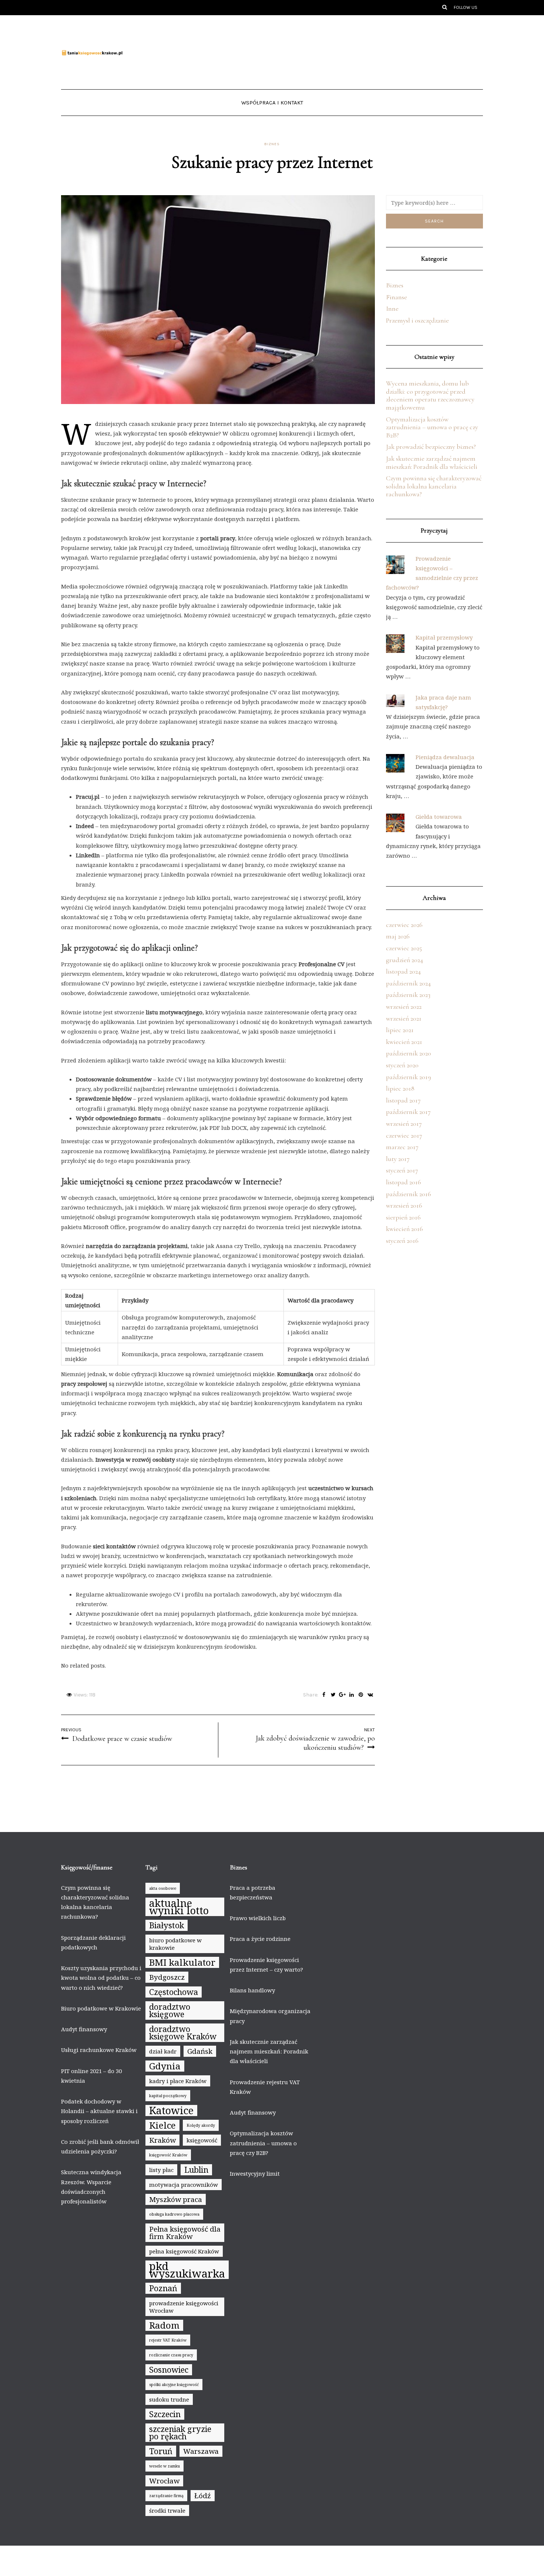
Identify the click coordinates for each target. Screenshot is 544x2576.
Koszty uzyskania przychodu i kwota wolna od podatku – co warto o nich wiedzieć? (101, 1978)
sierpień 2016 (403, 1217)
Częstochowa (174, 1992)
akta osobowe (163, 1888)
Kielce (162, 2125)
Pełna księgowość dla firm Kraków (185, 2233)
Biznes (272, 144)
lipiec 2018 (400, 1088)
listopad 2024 (403, 971)
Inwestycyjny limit (255, 2173)
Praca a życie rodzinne (260, 1939)
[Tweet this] (333, 1695)
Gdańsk (200, 2051)
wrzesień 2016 (404, 1205)
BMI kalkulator (182, 1962)
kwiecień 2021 (404, 1042)
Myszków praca (176, 2199)
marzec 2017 (402, 1147)
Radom (164, 2325)
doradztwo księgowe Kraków (183, 2033)
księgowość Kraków (168, 2155)
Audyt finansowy (84, 2029)
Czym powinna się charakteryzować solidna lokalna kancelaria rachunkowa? (434, 486)
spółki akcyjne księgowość (174, 2385)
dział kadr (163, 2051)
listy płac (161, 2170)
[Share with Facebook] (324, 1695)
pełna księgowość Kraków (184, 2251)
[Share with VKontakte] (370, 1695)
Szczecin (165, 2414)
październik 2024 (408, 983)
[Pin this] (361, 1695)
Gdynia (165, 2066)
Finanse (397, 297)
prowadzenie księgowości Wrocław (184, 2307)
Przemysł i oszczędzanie (417, 320)
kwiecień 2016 (404, 1229)
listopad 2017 (403, 1100)
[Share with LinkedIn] (352, 1695)
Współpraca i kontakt (272, 103)
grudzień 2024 (404, 960)
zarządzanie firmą (166, 2496)
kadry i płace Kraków (178, 2081)
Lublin (196, 2170)
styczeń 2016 (402, 1241)
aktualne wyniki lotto (179, 1907)
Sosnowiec (169, 2370)
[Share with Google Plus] (342, 1695)
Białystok (167, 1925)
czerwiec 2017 (404, 1135)
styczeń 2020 (402, 1065)
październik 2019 (409, 1077)
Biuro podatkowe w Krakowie (101, 2008)
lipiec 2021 (400, 1030)
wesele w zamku (164, 2466)
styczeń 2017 (402, 1170)
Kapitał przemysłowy (444, 637)
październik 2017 (408, 1112)
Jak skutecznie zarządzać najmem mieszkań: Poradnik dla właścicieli (432, 463)
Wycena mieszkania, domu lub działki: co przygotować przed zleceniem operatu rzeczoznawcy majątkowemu (430, 395)
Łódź (203, 2496)
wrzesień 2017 (404, 1124)
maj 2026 (398, 936)
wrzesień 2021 (404, 1018)
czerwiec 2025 (404, 948)
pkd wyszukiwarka (187, 2270)
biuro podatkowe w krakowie (175, 1944)
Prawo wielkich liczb (258, 1918)
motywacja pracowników (184, 2185)
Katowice (171, 2110)
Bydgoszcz (167, 1977)
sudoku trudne (169, 2399)
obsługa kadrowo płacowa (174, 2214)
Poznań (163, 2288)
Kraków (162, 2140)
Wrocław (164, 2481)
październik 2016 (409, 1194)
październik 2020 (409, 1053)
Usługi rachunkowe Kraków (99, 2050)
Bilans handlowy (252, 1990)
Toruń (161, 2451)
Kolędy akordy (201, 2125)
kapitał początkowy (168, 2096)
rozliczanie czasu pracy (171, 2355)
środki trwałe (167, 2510)
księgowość (202, 2140)
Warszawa (201, 2451)
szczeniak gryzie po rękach (180, 2432)
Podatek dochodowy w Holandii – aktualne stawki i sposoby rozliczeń (99, 2111)
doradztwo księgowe (170, 2010)
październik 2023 (408, 995)
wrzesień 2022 (404, 1007)
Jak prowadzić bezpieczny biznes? (431, 447)
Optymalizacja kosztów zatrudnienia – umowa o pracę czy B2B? (432, 427)
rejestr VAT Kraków (168, 2340)
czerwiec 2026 (404, 925)
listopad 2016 (404, 1182)
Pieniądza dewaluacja (445, 757)
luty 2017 (398, 1159)
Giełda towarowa (439, 817)
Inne (392, 308)
